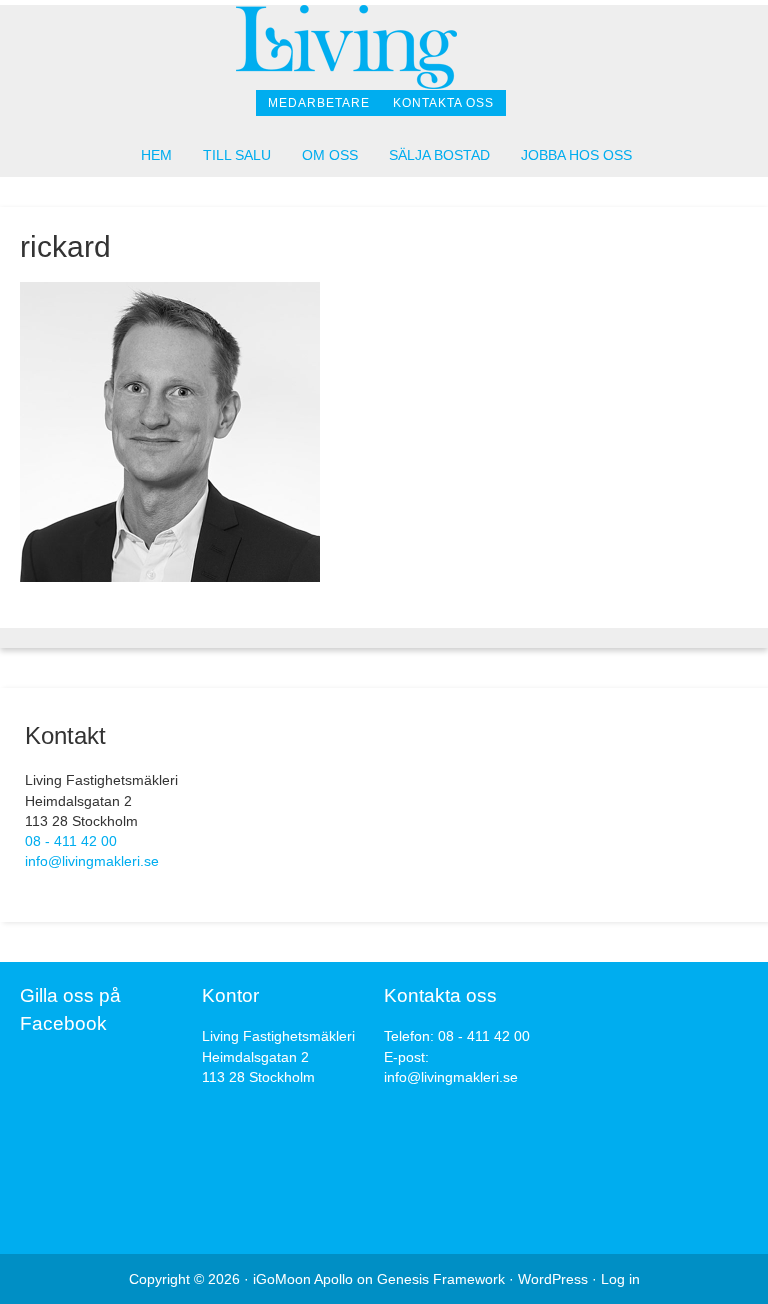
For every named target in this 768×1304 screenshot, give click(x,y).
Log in (620, 1279)
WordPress (553, 1279)
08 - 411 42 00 (71, 841)
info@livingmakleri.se (92, 861)
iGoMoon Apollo (303, 1279)
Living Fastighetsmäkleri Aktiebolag (384, 47)
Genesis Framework (441, 1279)
